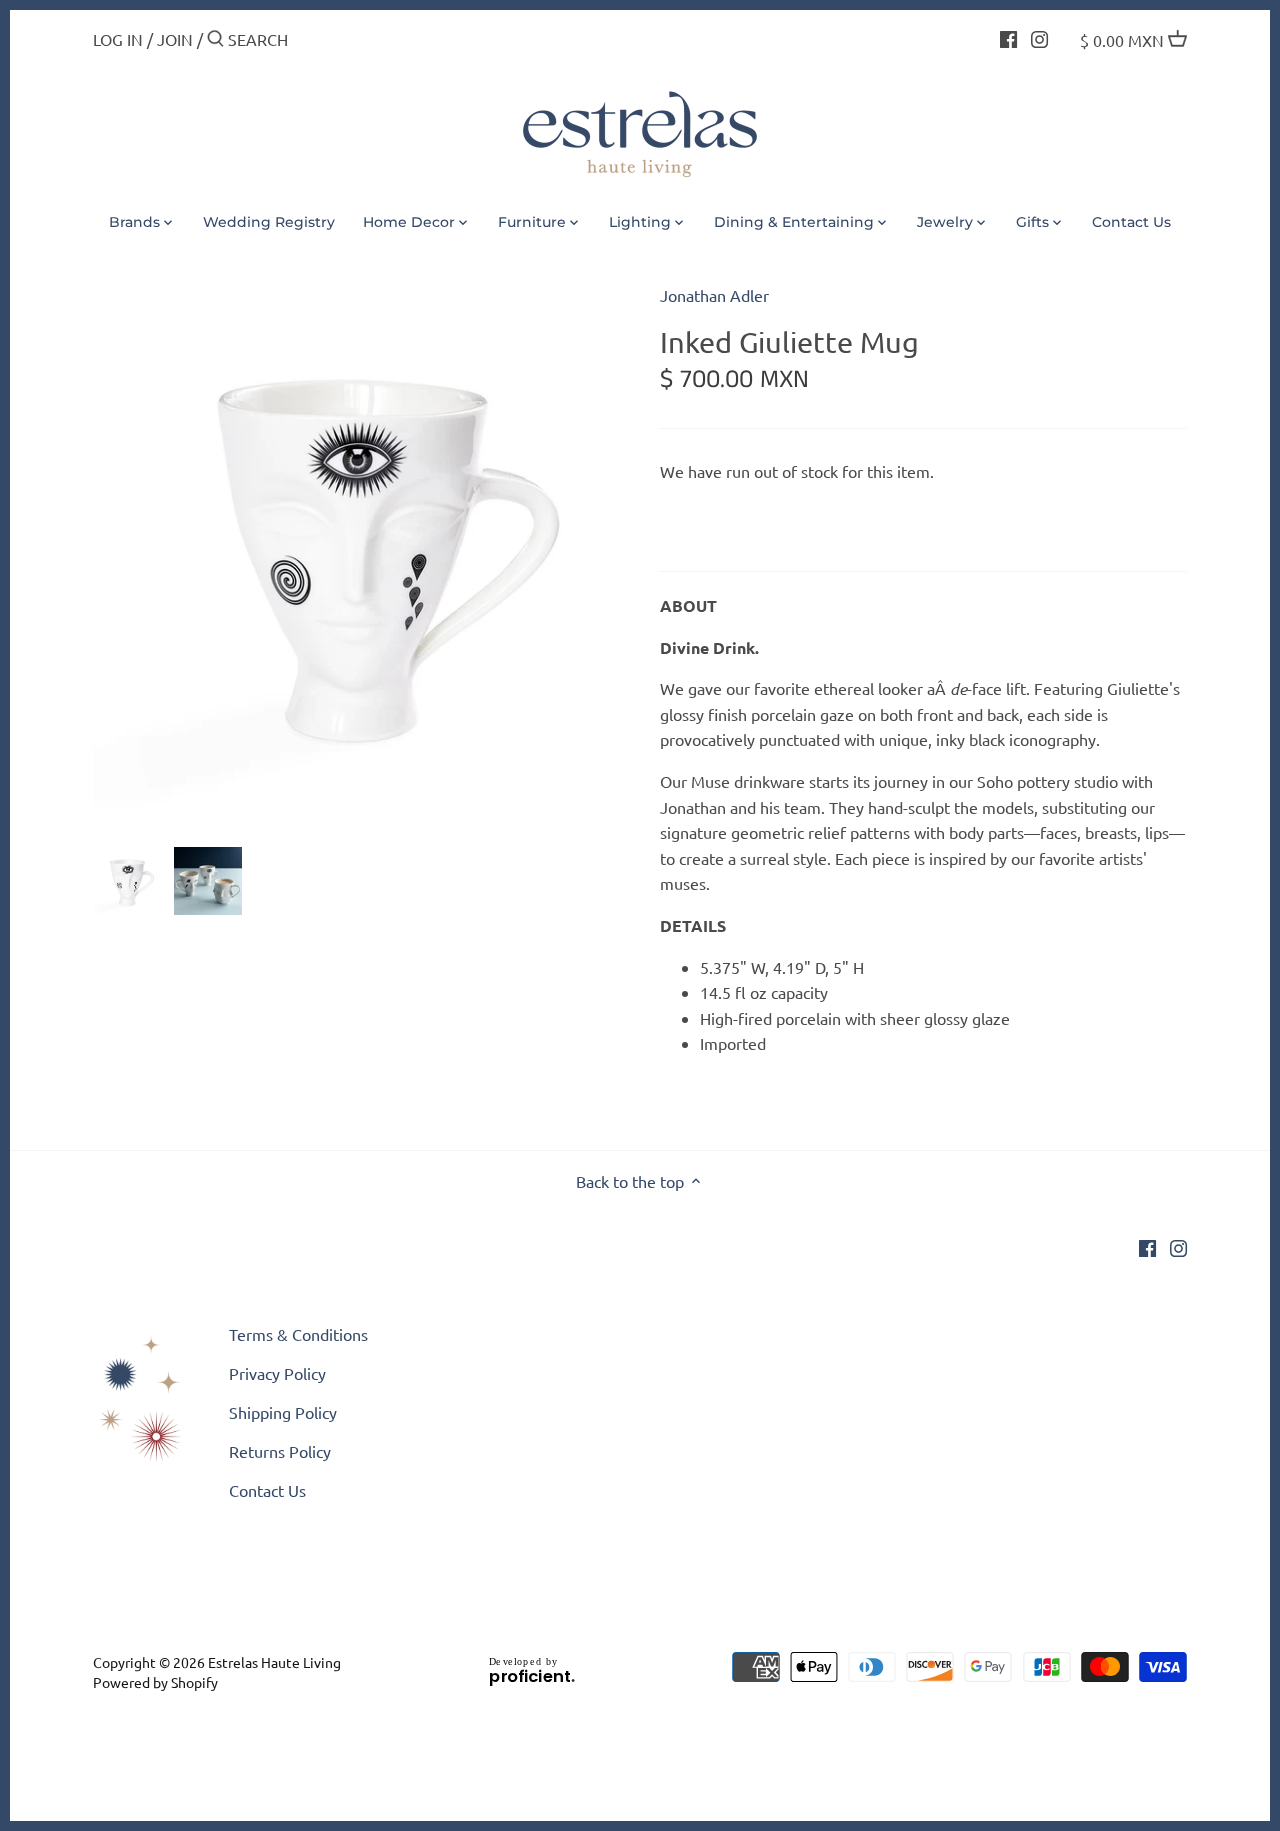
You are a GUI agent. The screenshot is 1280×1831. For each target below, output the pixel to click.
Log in (118, 39)
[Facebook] (1008, 37)
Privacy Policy (277, 1373)
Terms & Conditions (298, 1334)
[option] (128, 881)
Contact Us (267, 1490)
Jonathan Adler (714, 295)
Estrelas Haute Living (274, 1662)
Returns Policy (280, 1451)
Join (175, 39)
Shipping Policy (283, 1412)
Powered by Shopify (155, 1682)
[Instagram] (1039, 37)
